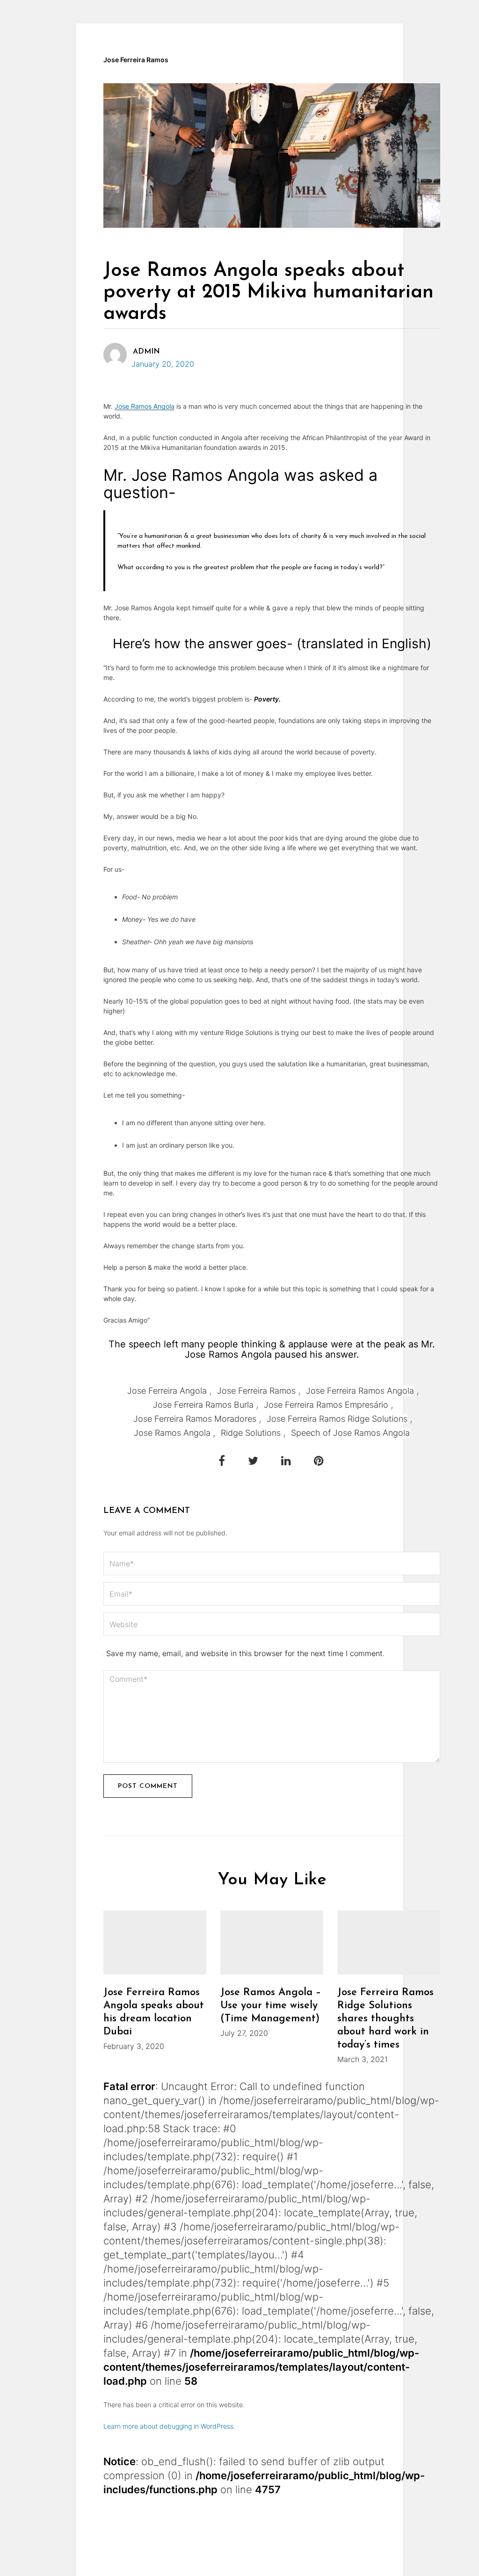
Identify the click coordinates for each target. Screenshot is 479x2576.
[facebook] (222, 1461)
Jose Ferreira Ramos (136, 60)
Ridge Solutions (251, 1433)
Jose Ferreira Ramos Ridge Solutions (337, 1419)
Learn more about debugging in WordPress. (169, 2426)
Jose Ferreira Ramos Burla (203, 1405)
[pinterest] (319, 1461)
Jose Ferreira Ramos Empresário (326, 1405)
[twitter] (254, 1461)
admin (146, 352)
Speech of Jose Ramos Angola (350, 1433)
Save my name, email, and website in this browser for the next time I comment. (245, 1653)
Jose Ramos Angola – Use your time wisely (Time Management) (271, 2006)
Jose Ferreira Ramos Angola (360, 1391)
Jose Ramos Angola (145, 406)
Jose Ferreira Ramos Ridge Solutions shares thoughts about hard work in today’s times (385, 2019)
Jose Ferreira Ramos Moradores (195, 1419)
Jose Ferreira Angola (167, 1391)
